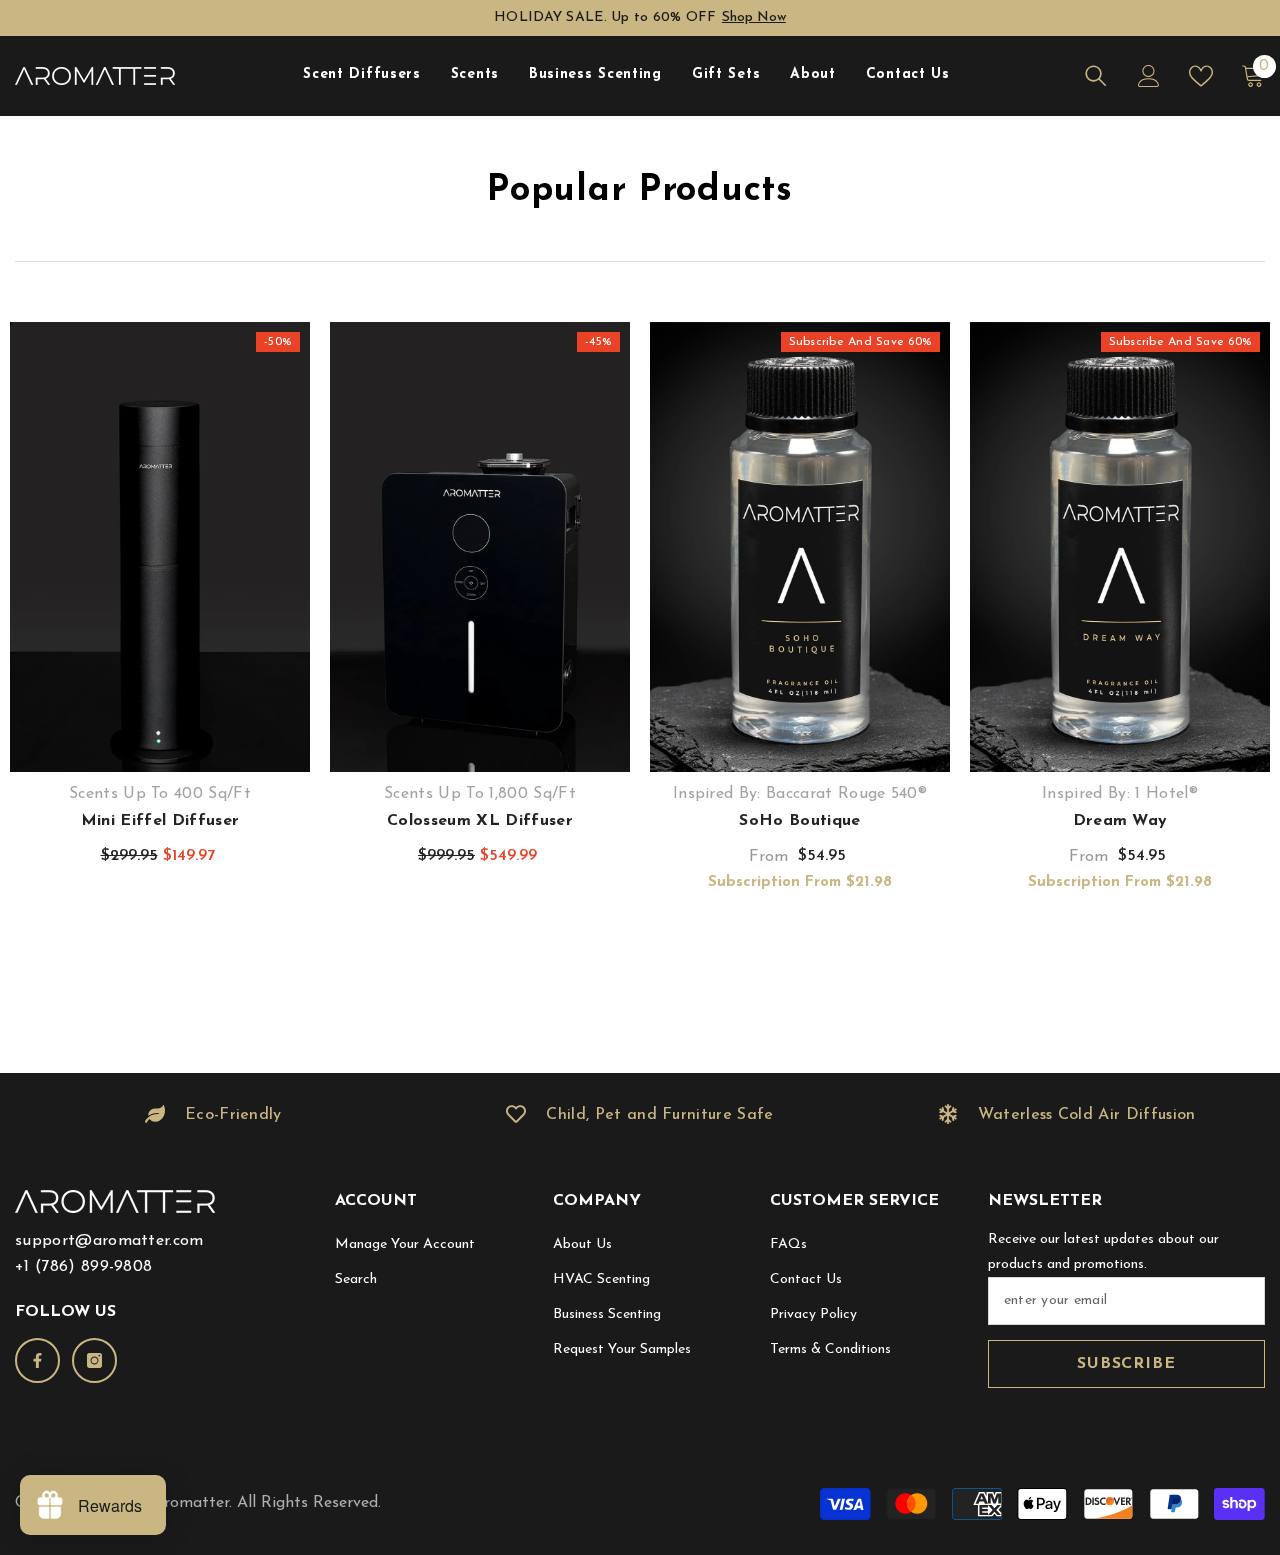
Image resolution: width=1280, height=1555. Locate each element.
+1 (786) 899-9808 (83, 1267)
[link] (213, 1115)
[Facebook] (37, 1360)
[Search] (1096, 76)
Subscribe (1126, 1364)
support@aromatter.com (109, 1241)
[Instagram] (94, 1360)
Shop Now (754, 17)
